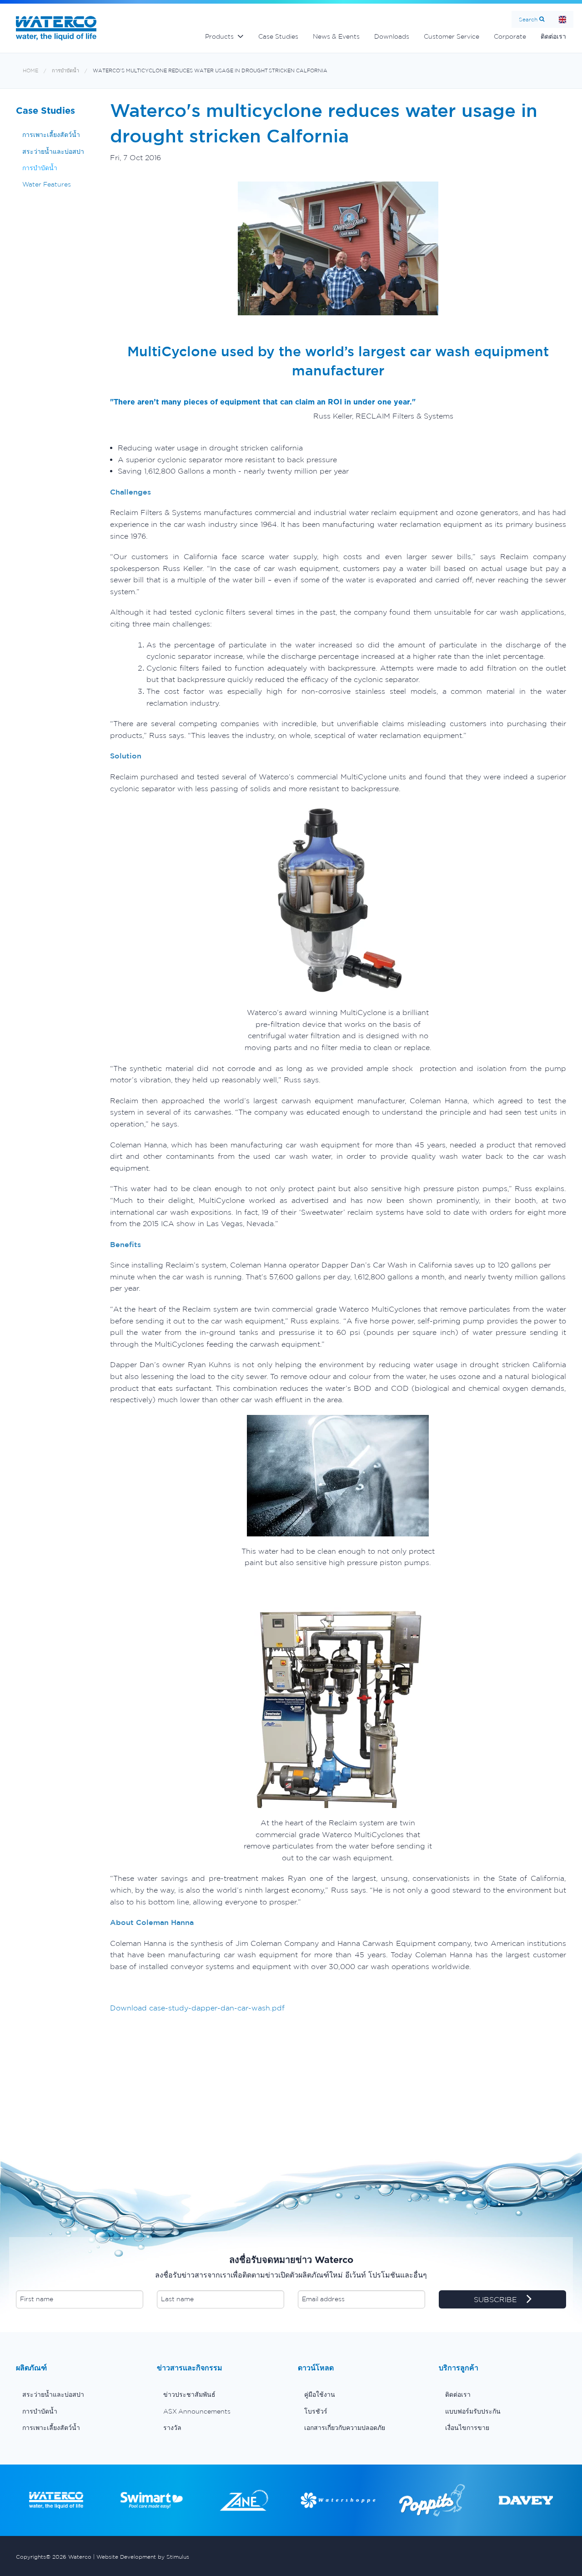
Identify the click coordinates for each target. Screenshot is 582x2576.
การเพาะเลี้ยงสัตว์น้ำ (51, 135)
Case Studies (278, 36)
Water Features (47, 184)
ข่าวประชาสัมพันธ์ (189, 2394)
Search (528, 19)
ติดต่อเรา (553, 36)
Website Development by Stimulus (143, 2557)
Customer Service (452, 36)
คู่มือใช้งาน (320, 2394)
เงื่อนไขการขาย (467, 2428)
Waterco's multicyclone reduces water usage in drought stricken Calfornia (210, 71)
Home (562, 19)
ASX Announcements (197, 2411)
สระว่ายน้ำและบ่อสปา (53, 152)
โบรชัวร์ (316, 2411)
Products (219, 36)
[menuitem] (80, 2394)
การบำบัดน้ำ (65, 71)
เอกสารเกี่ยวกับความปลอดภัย (345, 2428)
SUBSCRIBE (497, 2299)
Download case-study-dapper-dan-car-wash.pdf (197, 2008)
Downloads (392, 36)
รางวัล (172, 2428)
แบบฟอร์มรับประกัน (473, 2411)
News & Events (336, 36)
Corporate (510, 36)
